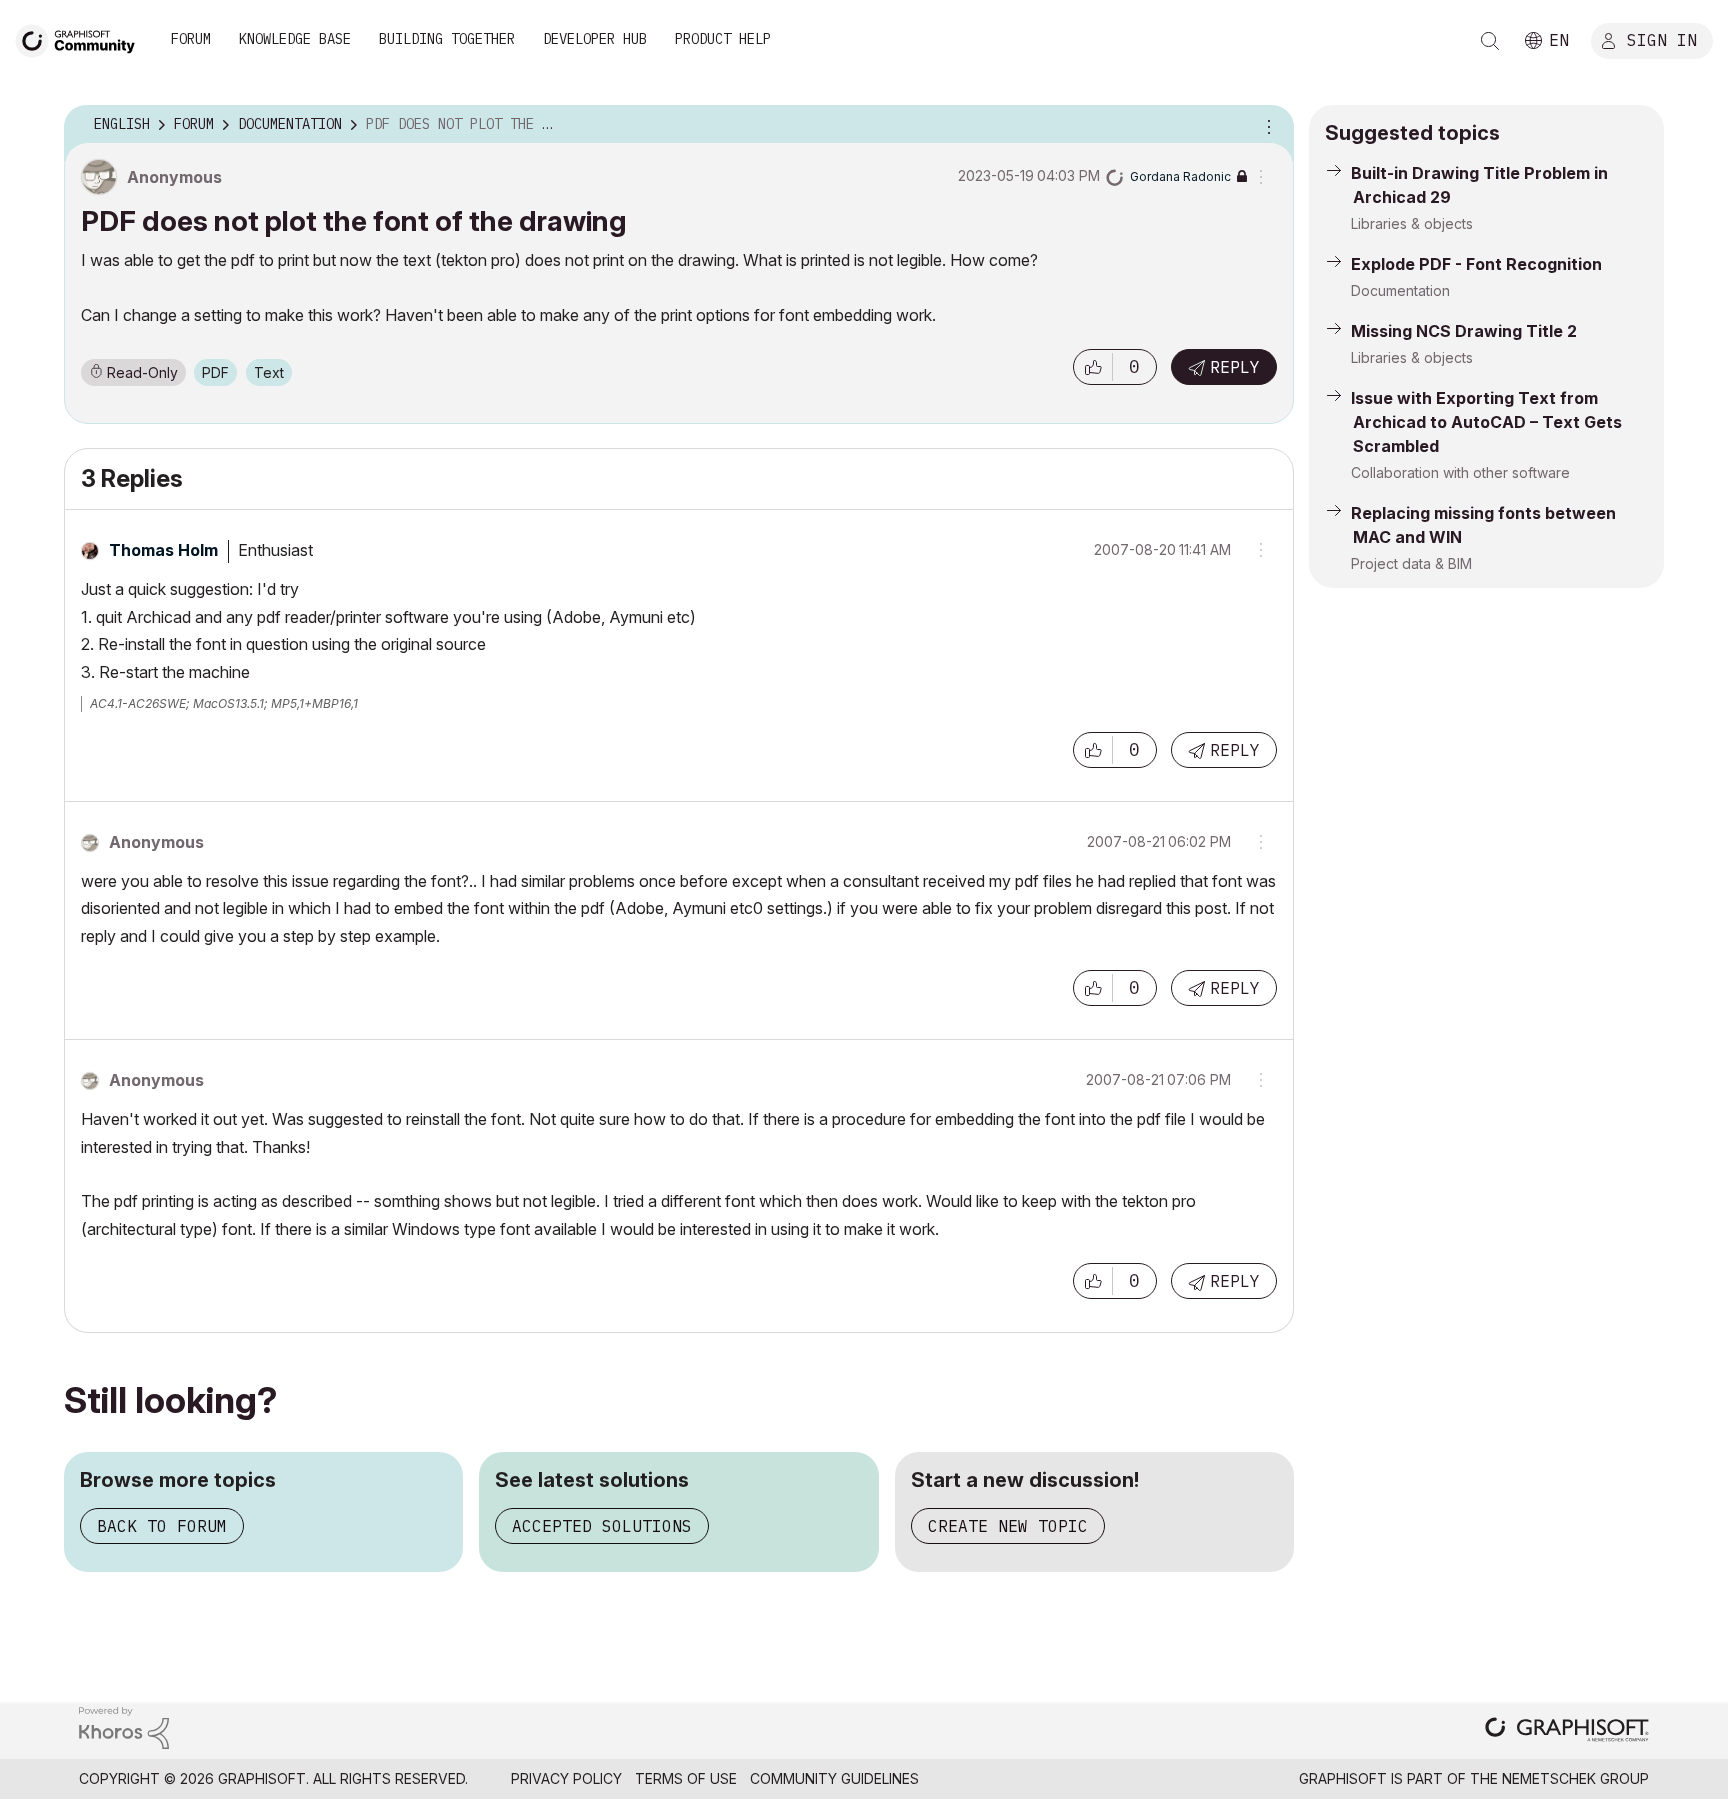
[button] (1093, 367)
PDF (215, 372)
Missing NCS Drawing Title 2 (1464, 331)
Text (269, 372)
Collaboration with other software (1460, 472)
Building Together (447, 39)
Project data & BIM (1411, 563)
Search (1490, 41)
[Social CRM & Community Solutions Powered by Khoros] (124, 1726)
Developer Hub (595, 39)
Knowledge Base (295, 39)
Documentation (1400, 290)
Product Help (723, 39)
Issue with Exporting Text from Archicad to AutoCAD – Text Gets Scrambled (1486, 422)
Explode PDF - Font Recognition (1476, 264)
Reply (1235, 367)
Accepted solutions (602, 1526)
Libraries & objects (1412, 223)
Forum (191, 39)
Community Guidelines (834, 1778)
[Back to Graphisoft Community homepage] (82, 38)
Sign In (1662, 39)
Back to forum (162, 1526)
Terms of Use (686, 1778)
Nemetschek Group (1575, 1778)
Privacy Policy (566, 1778)
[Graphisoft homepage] (1567, 1731)
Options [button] (1266, 125)
